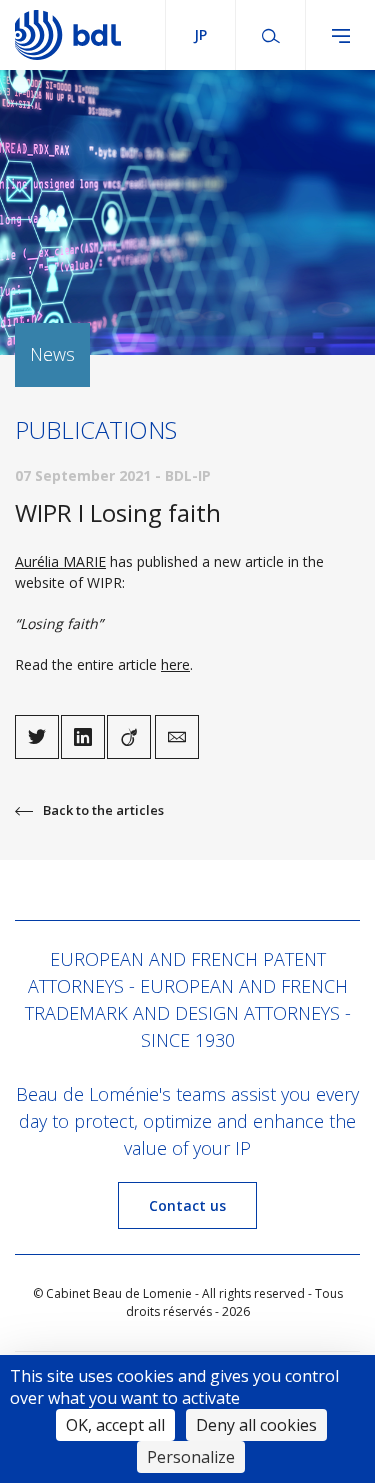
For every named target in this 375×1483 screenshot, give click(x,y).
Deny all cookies (256, 1425)
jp (200, 34)
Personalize (191, 1457)
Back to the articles (103, 810)
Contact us (187, 1205)
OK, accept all (115, 1425)
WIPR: (106, 582)
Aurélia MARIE (60, 561)
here (175, 664)
